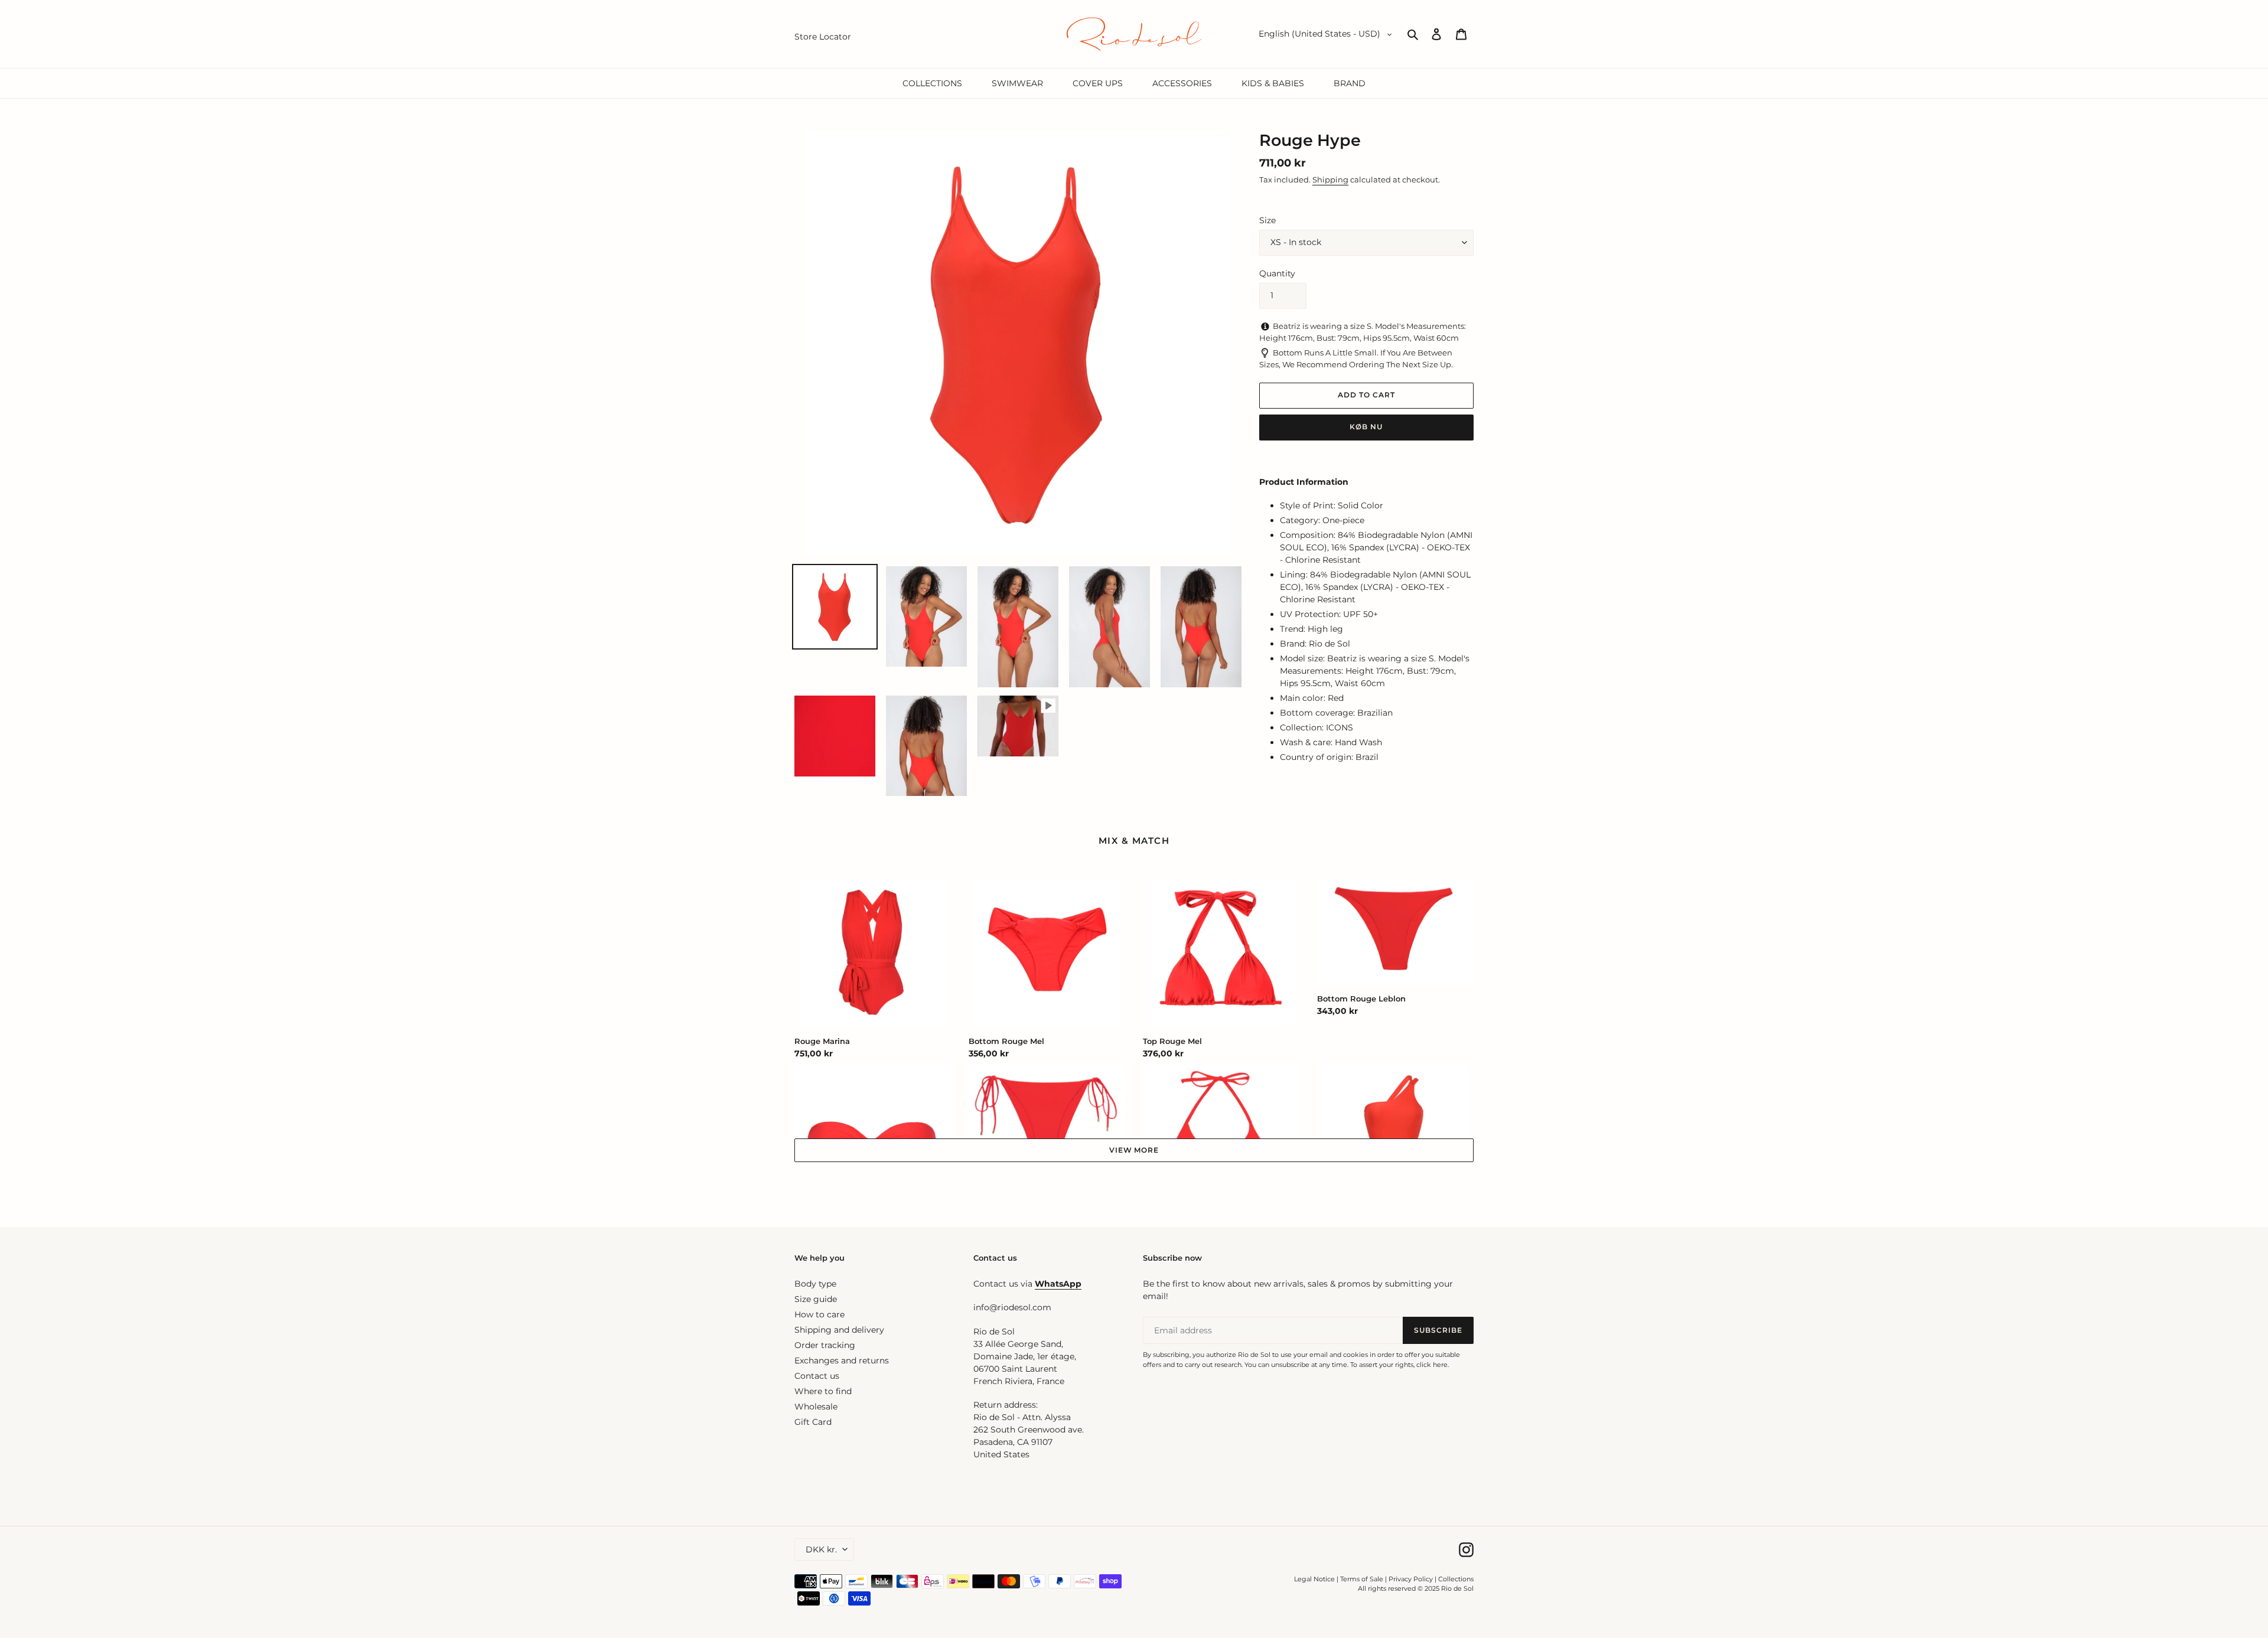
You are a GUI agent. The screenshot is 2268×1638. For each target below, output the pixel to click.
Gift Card (813, 1422)
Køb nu (1366, 427)
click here (1432, 1365)
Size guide (816, 1299)
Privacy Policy (1412, 1579)
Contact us (817, 1376)
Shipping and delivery (839, 1330)
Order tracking (825, 1345)
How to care (819, 1314)
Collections (1456, 1579)
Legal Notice (1314, 1579)
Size (1267, 220)
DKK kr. (821, 1549)
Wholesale (816, 1407)
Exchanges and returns (842, 1360)
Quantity (1277, 273)
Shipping (1330, 180)
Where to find (823, 1391)
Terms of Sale (1362, 1579)
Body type (815, 1284)
